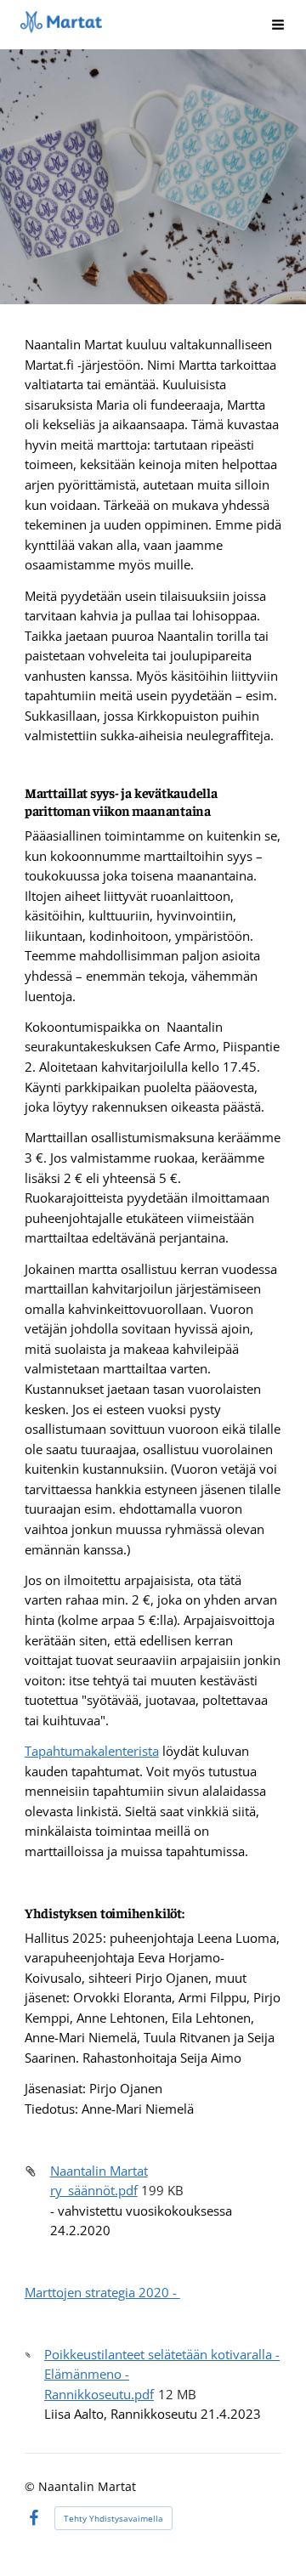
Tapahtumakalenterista (92, 1751)
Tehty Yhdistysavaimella (113, 2518)
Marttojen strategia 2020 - (102, 2292)
